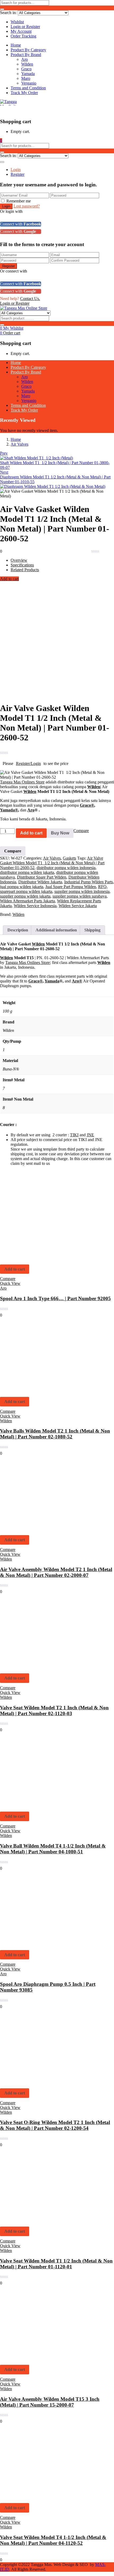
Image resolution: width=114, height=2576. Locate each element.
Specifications (22, 565)
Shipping (92, 930)
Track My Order (24, 93)
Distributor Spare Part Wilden (42, 877)
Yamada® (9, 810)
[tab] (18, 930)
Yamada (28, 74)
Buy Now (60, 833)
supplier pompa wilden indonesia (82, 891)
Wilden (27, 64)
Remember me (19, 201)
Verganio (29, 83)
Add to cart (9, 579)
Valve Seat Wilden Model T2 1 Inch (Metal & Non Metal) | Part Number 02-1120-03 (54, 1711)
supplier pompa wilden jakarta (25, 896)
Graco (26, 69)
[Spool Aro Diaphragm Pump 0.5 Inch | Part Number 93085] (37, 1943)
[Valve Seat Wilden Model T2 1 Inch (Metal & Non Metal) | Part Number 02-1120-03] (37, 1667)
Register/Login (28, 763)
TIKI (74, 1135)
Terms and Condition (28, 88)
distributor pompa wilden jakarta (27, 872)
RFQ (102, 887)
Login (16, 170)
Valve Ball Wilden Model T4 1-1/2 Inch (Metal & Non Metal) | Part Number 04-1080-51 (53, 1849)
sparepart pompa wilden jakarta (26, 891)
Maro (26, 78)
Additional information (56, 930)
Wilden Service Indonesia (35, 906)
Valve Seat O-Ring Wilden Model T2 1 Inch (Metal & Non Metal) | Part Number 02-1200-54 (55, 2125)
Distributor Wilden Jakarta (40, 882)
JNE (90, 1135)
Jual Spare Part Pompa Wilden (71, 887)
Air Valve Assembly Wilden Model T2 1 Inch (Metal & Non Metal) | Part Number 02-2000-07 (56, 1572)
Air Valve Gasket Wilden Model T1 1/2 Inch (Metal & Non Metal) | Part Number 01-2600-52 (52, 863)
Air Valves (19, 444)
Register (17, 174)
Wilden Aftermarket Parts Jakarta (27, 901)
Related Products (25, 570)
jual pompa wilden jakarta (22, 887)
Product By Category (28, 50)
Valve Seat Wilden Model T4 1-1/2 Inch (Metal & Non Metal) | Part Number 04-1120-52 (53, 2540)
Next (4, 472)
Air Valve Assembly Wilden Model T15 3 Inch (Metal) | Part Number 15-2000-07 (50, 2402)
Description (18, 930)
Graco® (87, 805)
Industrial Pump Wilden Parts (89, 882)
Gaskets (69, 858)
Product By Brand (26, 55)
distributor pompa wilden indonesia (66, 868)
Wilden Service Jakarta (78, 906)
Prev (4, 453)
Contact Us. (30, 299)
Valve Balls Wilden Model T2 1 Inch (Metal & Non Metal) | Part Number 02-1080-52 (55, 1434)
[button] (1, 140)
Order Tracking (23, 36)
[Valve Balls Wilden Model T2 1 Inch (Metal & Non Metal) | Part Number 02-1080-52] (37, 1390)
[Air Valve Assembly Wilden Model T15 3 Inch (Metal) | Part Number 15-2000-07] (37, 2358)
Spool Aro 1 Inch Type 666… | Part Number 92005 (55, 1298)
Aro (25, 59)
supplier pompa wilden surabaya (80, 896)
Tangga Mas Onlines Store (22, 782)
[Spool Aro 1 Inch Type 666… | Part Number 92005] (37, 1258)
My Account (21, 31)
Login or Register (25, 27)
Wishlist (17, 22)
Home (16, 45)
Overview (19, 560)
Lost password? (27, 206)
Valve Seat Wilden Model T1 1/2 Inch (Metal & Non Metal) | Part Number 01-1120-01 (56, 2264)
